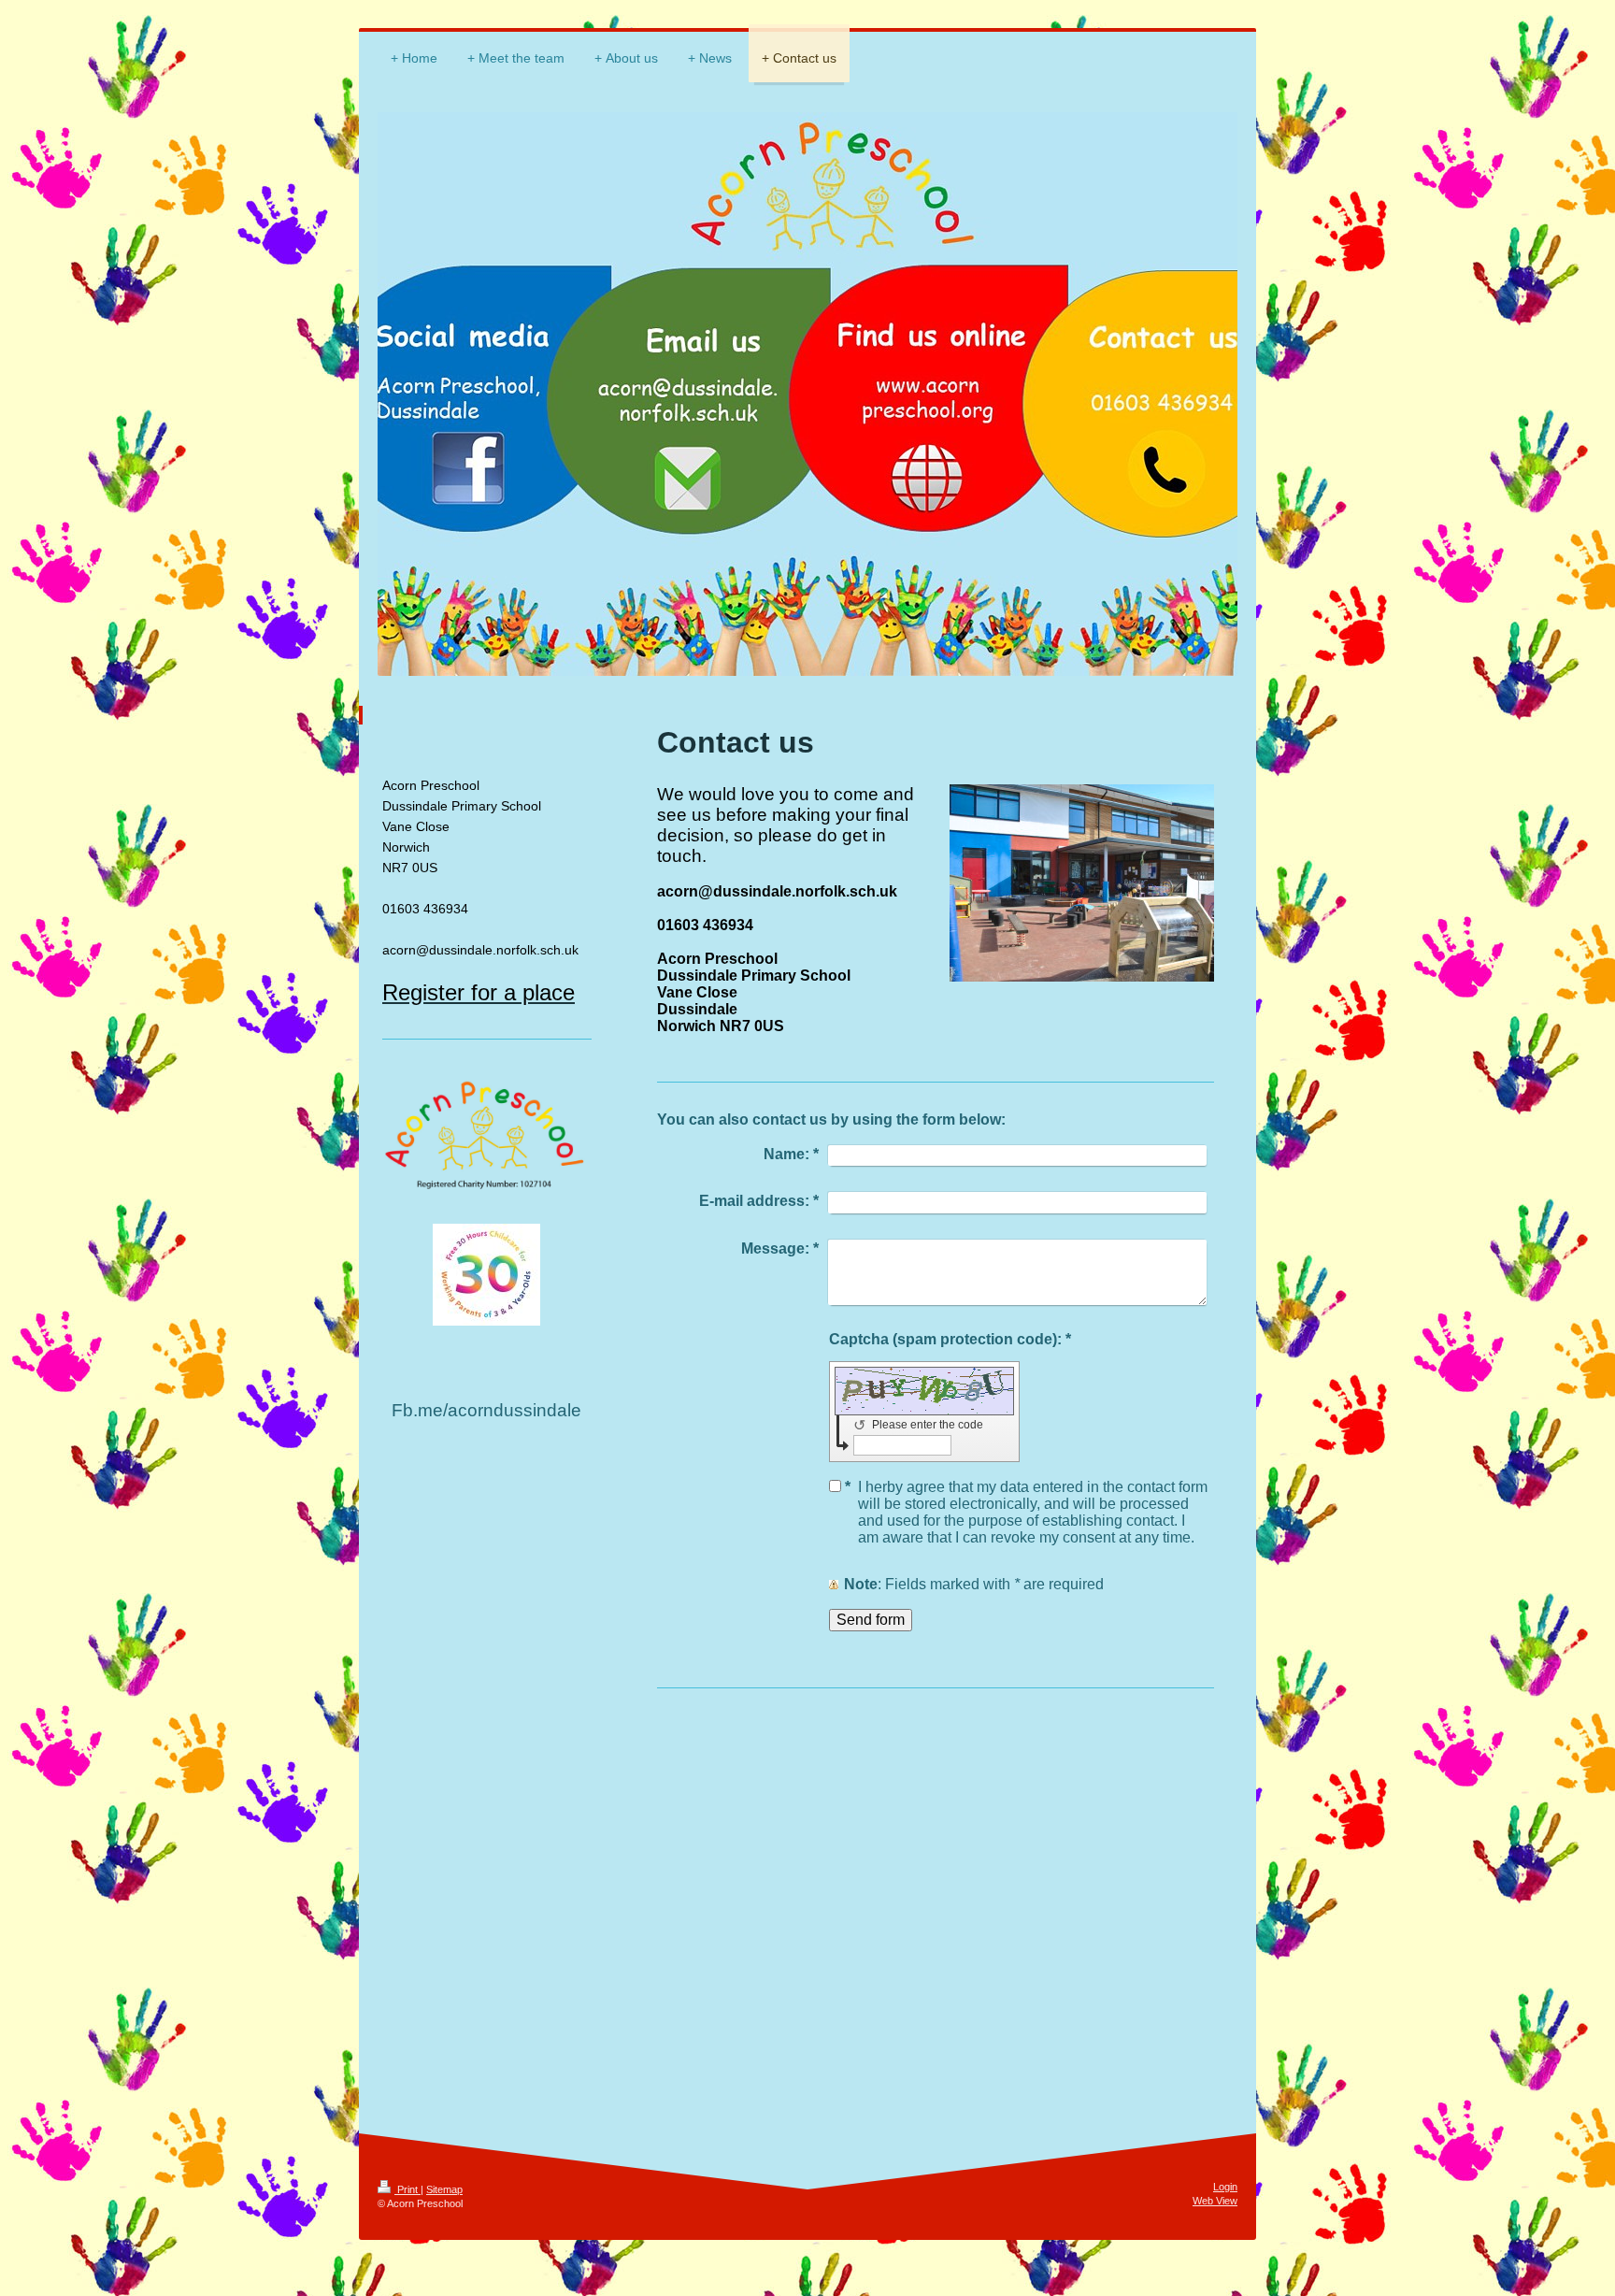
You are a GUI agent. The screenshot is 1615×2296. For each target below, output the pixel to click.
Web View (1215, 2201)
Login (1225, 2187)
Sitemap (444, 2189)
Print (407, 2189)
